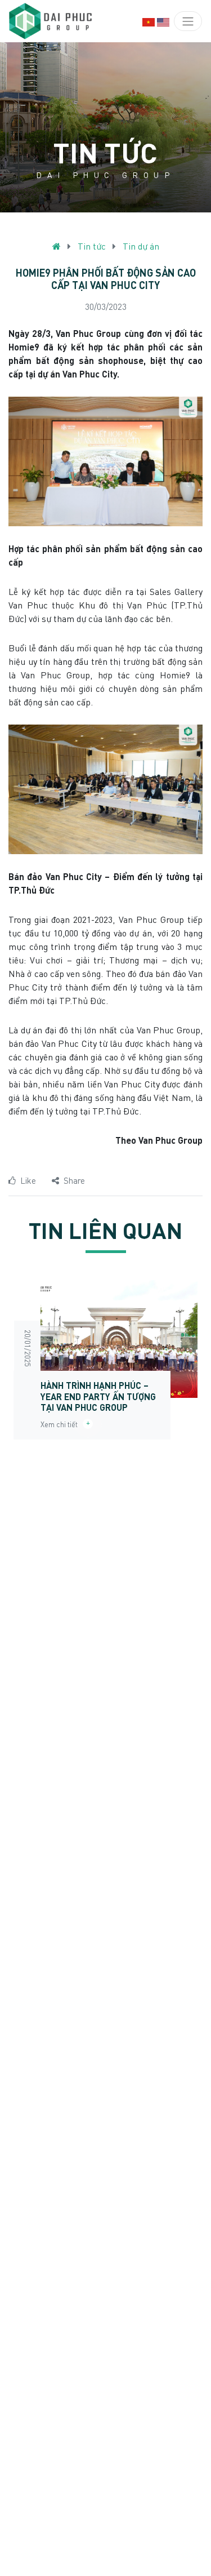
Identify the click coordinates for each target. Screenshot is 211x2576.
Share (74, 1180)
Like (28, 1180)
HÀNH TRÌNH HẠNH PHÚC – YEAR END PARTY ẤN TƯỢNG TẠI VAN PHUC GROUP (98, 1396)
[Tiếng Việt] (149, 21)
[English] (163, 21)
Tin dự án (141, 246)
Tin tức (92, 246)
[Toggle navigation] (188, 21)
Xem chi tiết (62, 1424)
